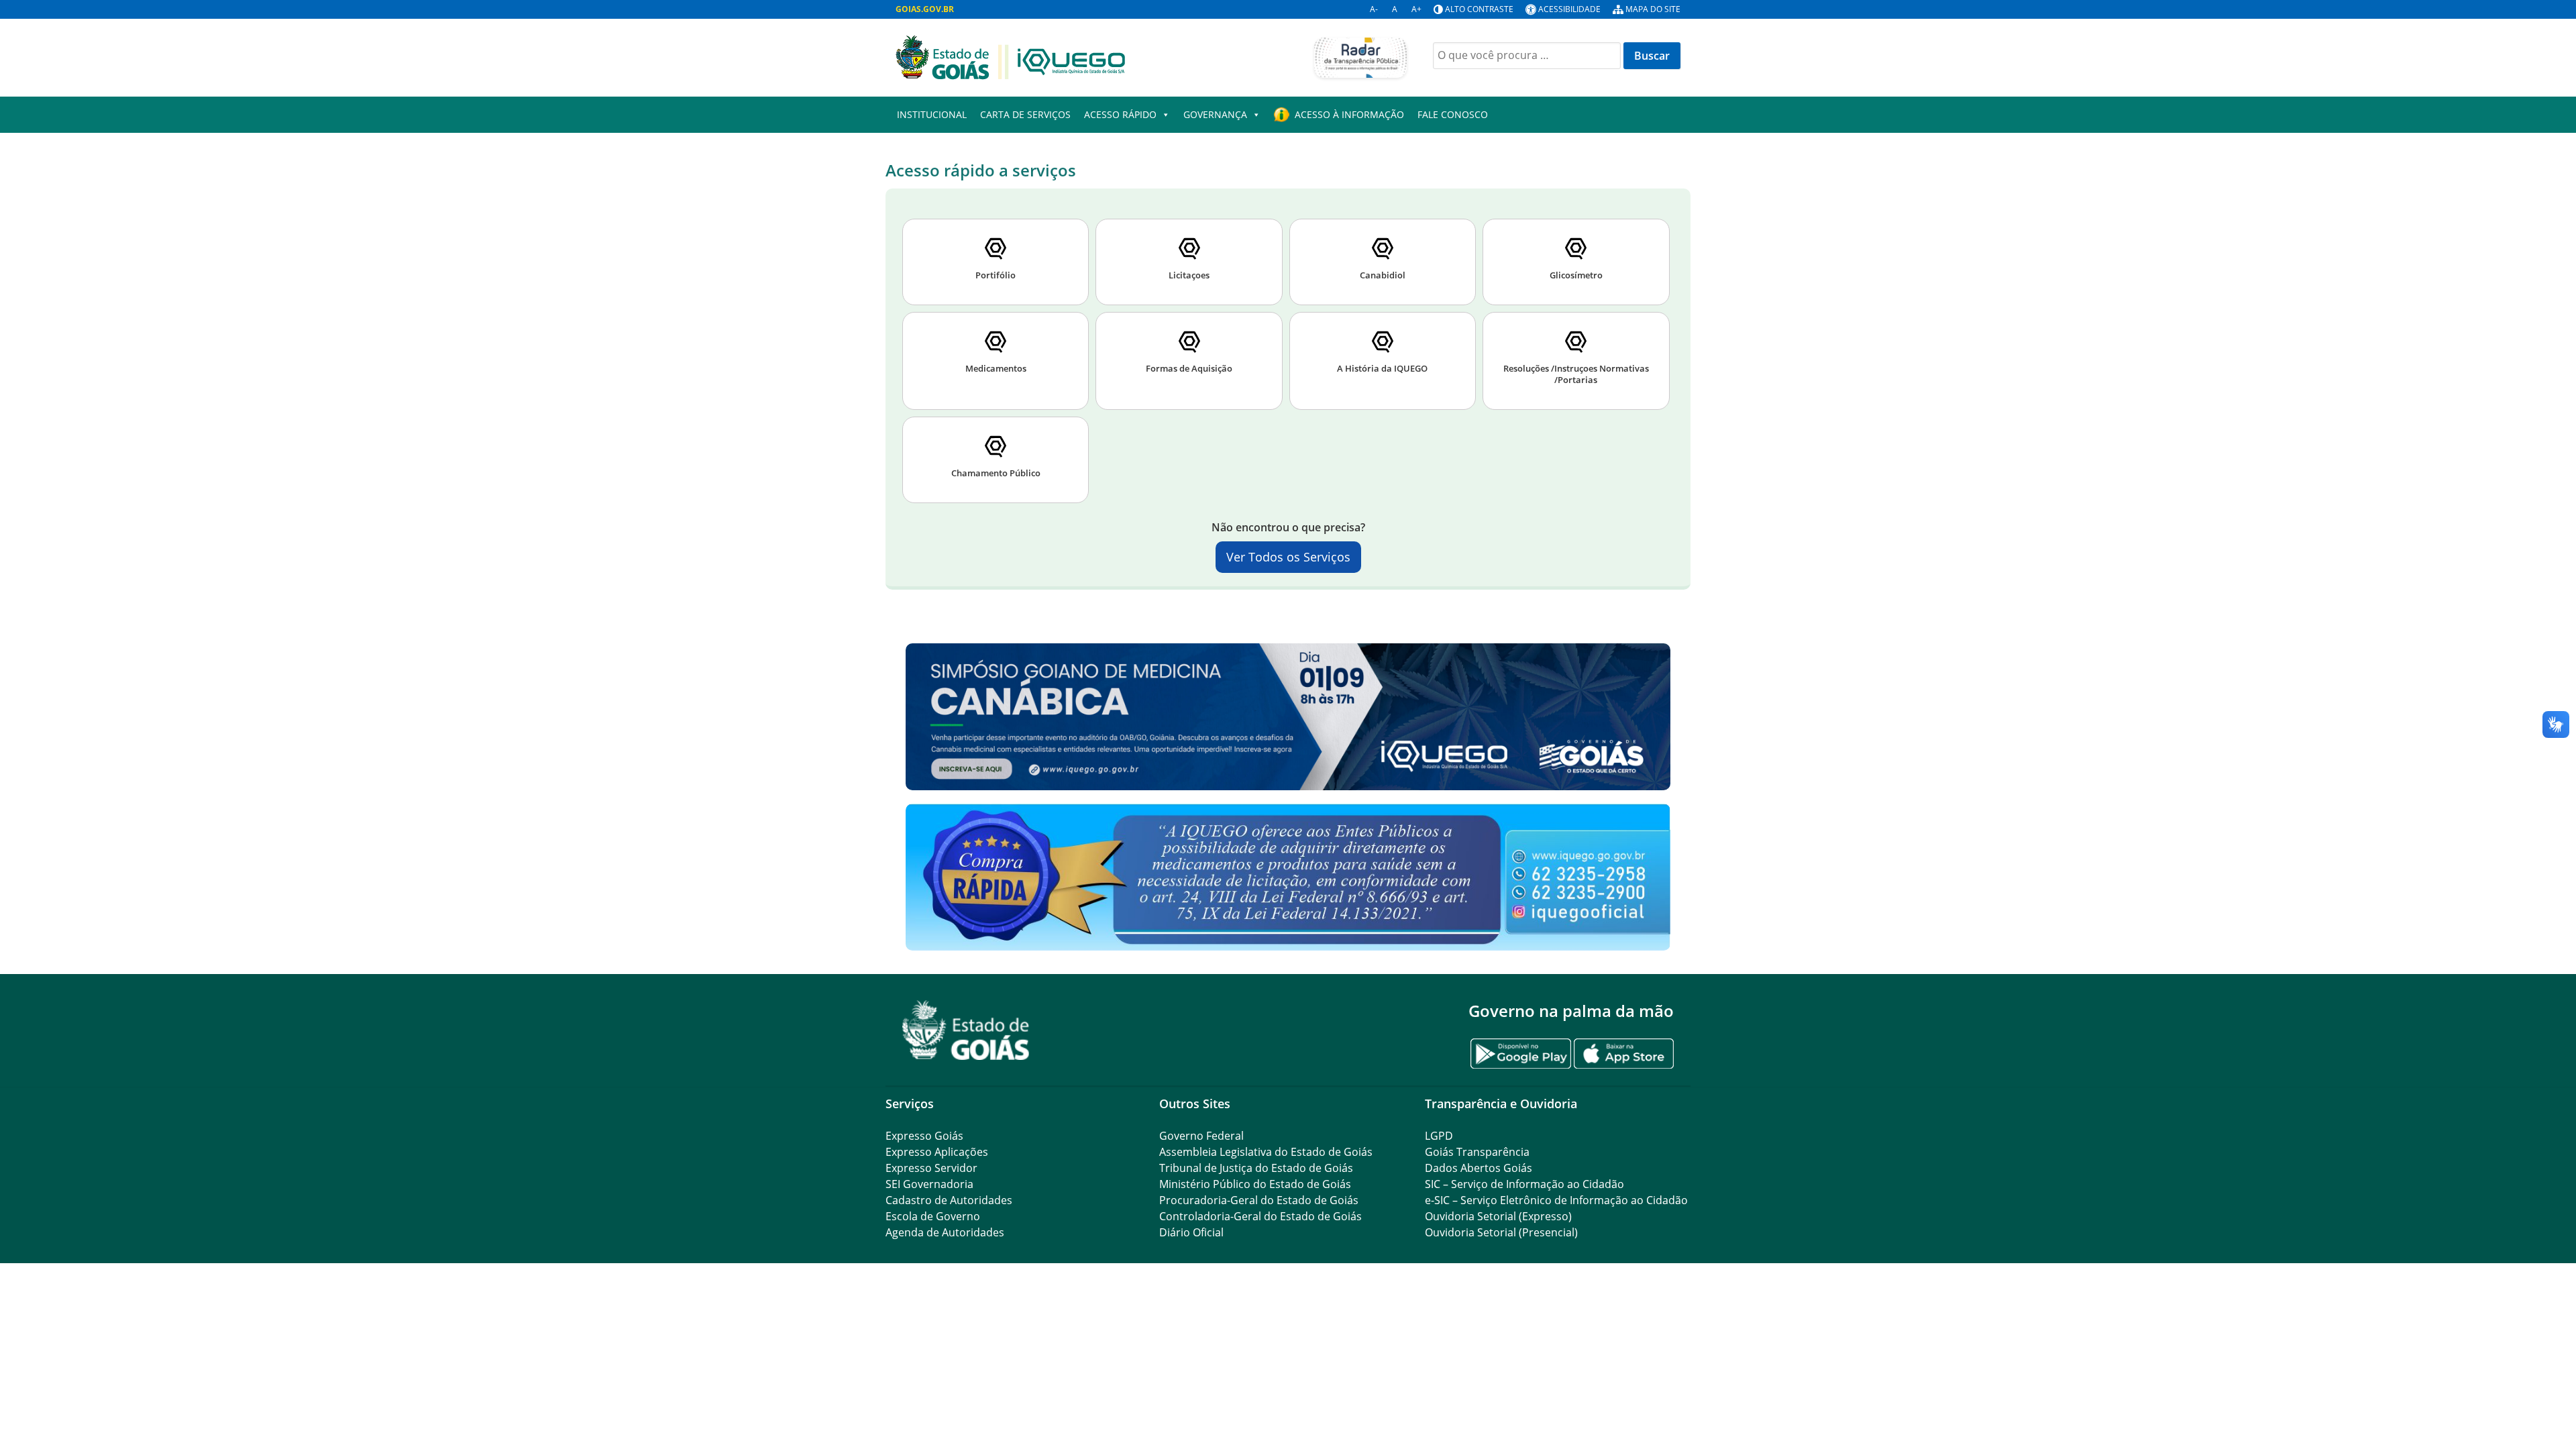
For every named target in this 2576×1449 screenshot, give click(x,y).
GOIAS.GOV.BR (925, 9)
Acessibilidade (1569, 9)
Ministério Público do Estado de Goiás (1255, 1184)
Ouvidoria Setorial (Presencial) (1501, 1232)
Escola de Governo (933, 1216)
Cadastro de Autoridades (949, 1200)
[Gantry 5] (966, 1030)
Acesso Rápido (1120, 114)
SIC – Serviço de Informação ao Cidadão (1524, 1184)
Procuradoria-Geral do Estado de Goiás (1259, 1200)
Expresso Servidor (931, 1168)
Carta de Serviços (1025, 114)
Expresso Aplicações (937, 1152)
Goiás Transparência (1477, 1152)
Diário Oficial (1191, 1232)
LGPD (1439, 1136)
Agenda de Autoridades (945, 1232)
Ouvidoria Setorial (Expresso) (1498, 1216)
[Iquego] (1010, 56)
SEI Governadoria (929, 1184)
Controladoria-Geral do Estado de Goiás (1260, 1216)
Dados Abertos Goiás (1479, 1168)
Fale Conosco (1453, 114)
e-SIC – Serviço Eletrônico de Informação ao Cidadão (1556, 1200)
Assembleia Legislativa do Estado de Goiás (1266, 1152)
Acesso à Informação (1349, 114)
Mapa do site (1653, 9)
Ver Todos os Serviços (1288, 557)
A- (1374, 9)
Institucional (932, 114)
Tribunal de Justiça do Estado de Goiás (1256, 1168)
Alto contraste (1479, 9)
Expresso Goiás (924, 1136)
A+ (1416, 9)
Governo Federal (1201, 1136)
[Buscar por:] (1527, 56)
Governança (1215, 114)
